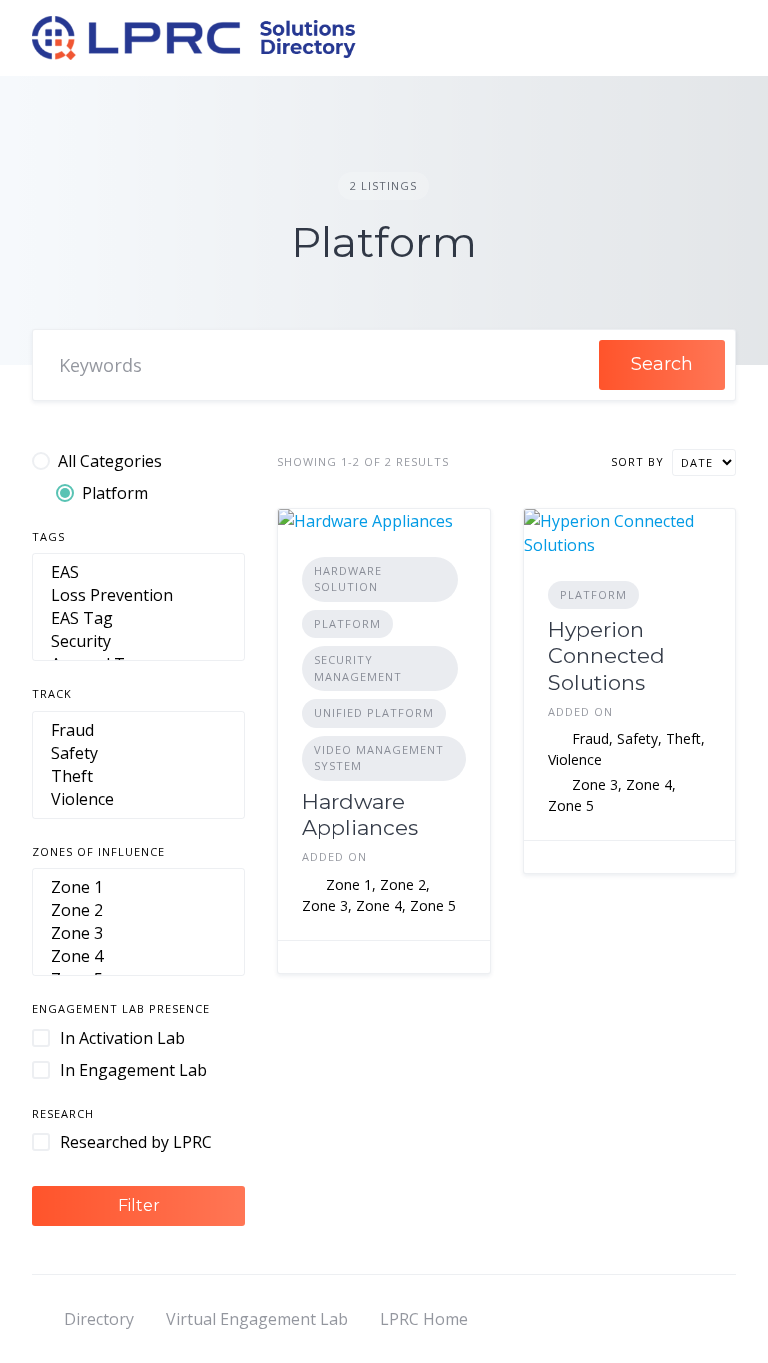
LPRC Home (424, 1319)
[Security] (138, 641)
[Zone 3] (138, 933)
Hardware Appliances (360, 814)
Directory (99, 1319)
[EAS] (138, 572)
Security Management (358, 668)
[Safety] (138, 753)
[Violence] (138, 799)
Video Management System (379, 758)
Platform (347, 623)
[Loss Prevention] (138, 595)
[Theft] (138, 776)
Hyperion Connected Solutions (606, 656)
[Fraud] (138, 730)
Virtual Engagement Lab (257, 1319)
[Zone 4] (138, 956)
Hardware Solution (348, 579)
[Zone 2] (138, 910)
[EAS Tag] (138, 618)
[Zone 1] (138, 887)
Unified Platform (374, 712)
